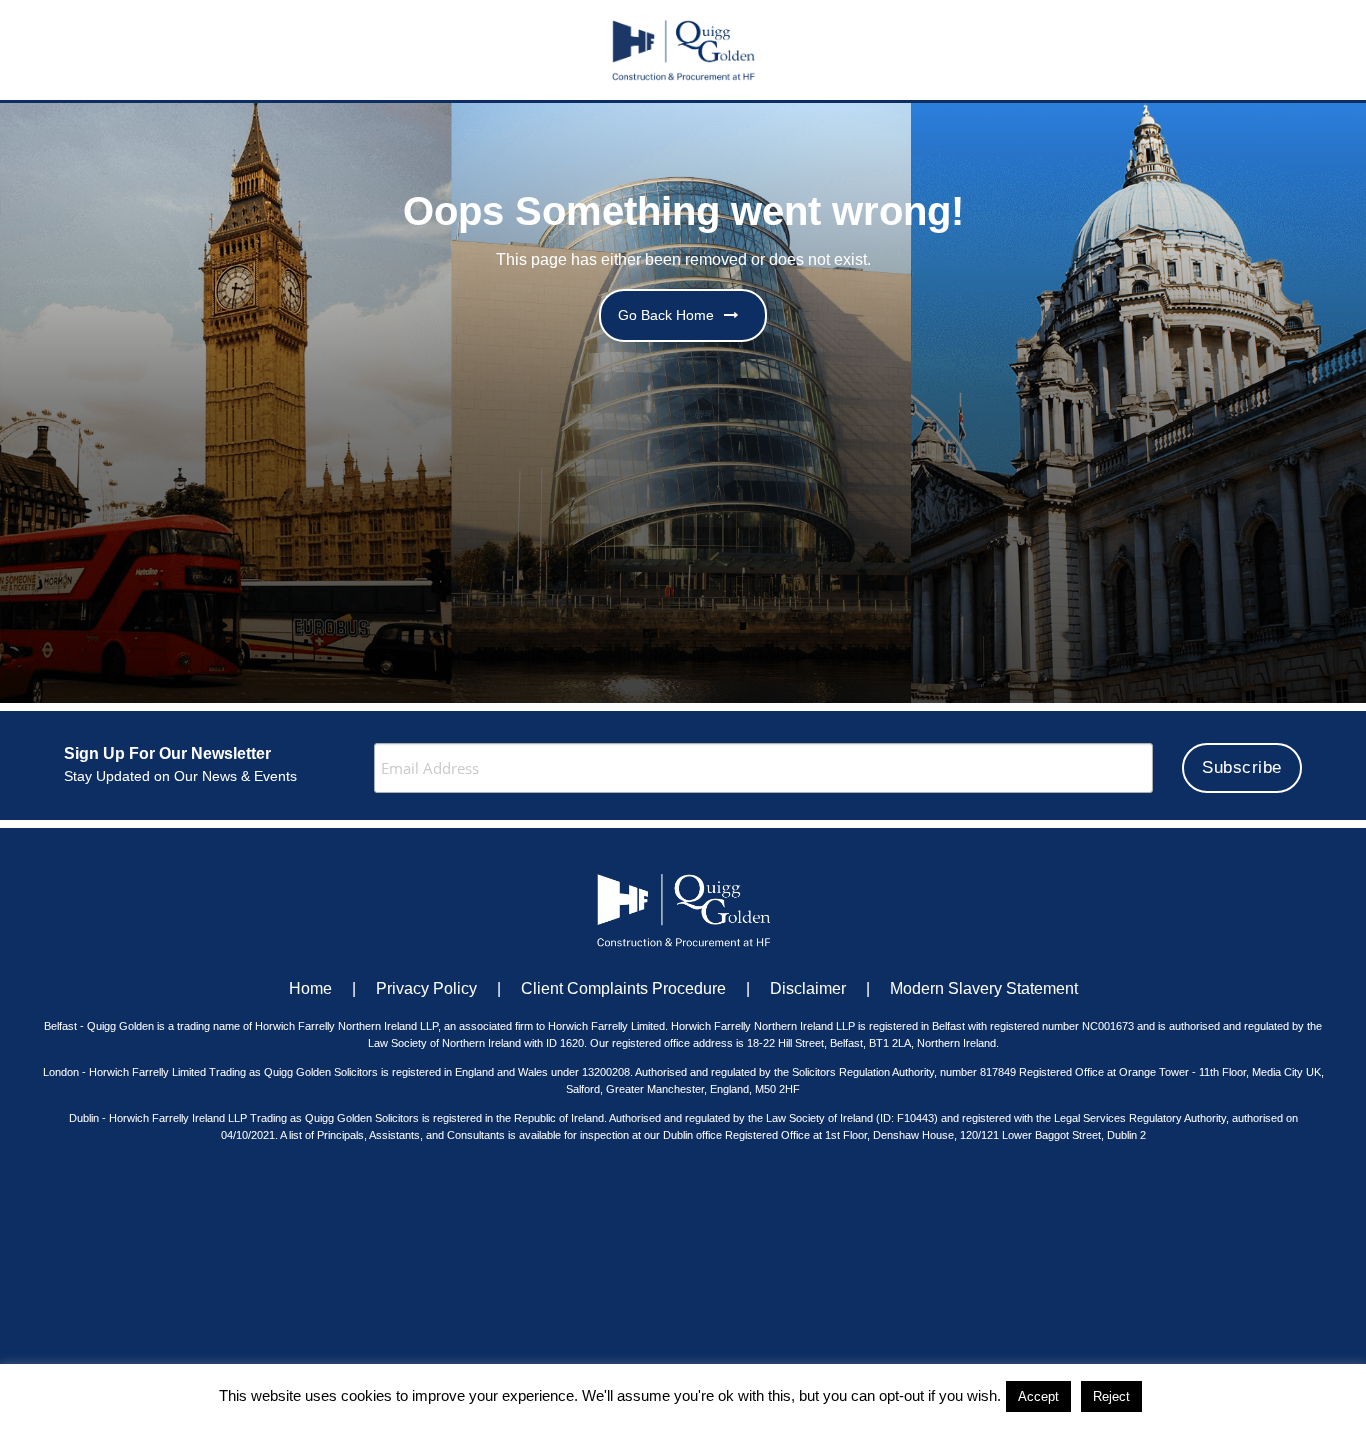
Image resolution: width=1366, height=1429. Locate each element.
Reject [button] (1111, 1396)
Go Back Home (666, 315)
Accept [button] (1038, 1396)
